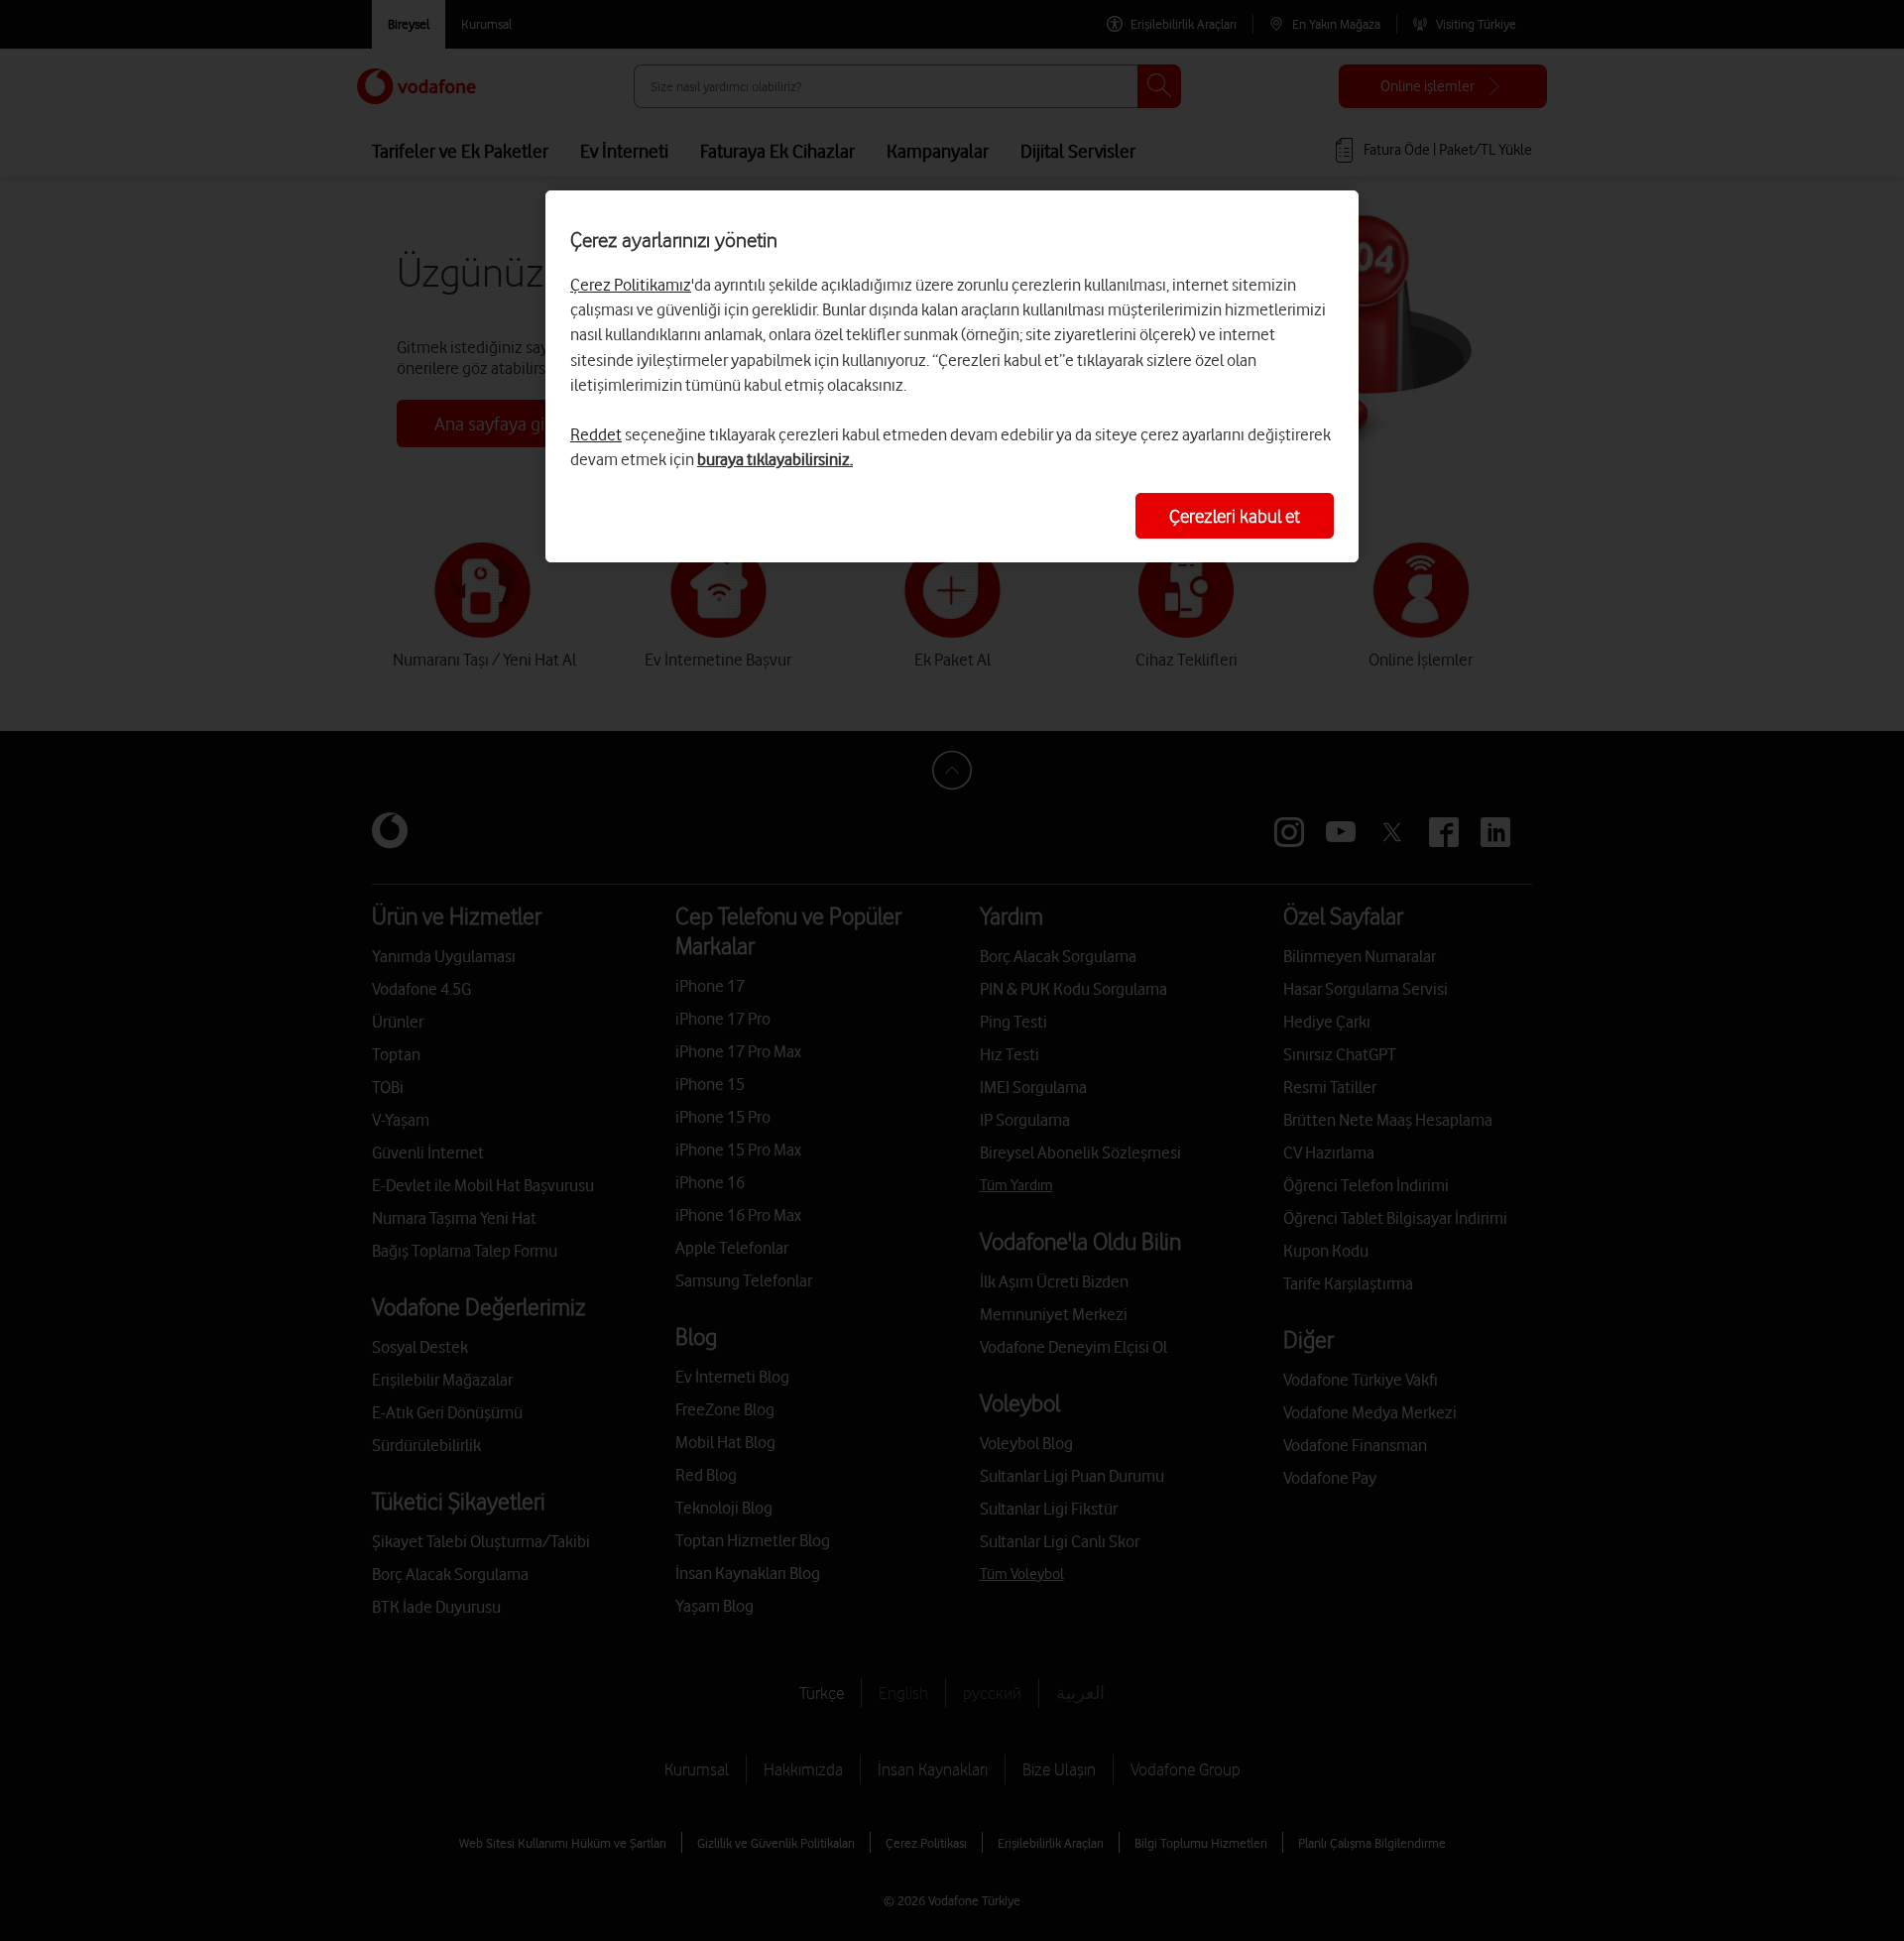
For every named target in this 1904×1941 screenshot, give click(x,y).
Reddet (596, 434)
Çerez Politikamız (631, 285)
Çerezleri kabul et (1235, 516)
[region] (952, 376)
